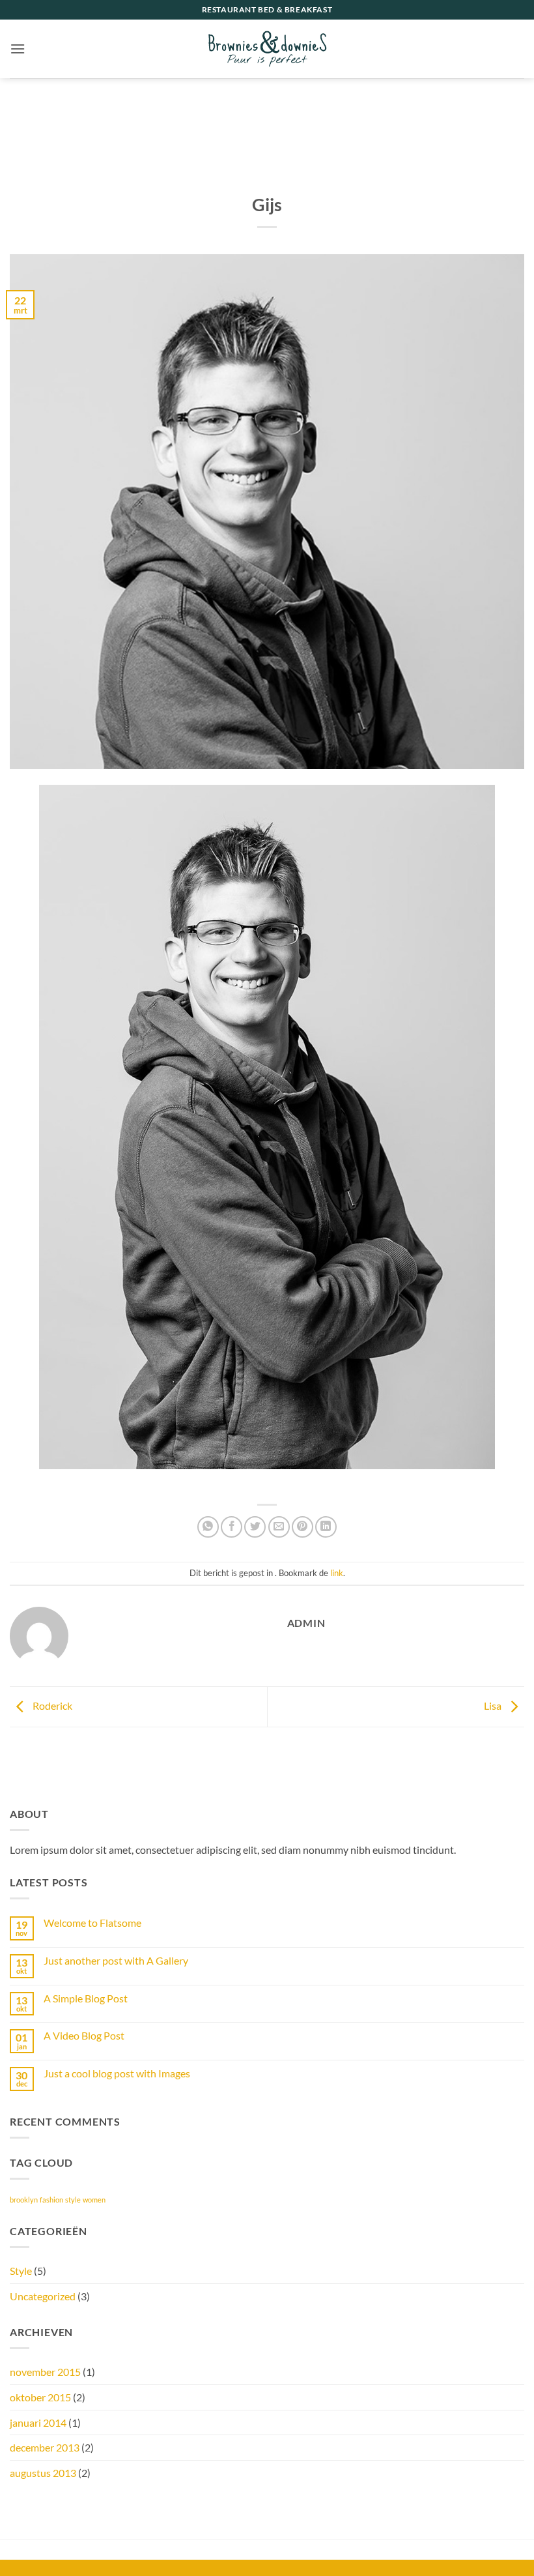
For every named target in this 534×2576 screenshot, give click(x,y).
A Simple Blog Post (86, 1998)
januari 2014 (38, 2422)
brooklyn (24, 2200)
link (337, 1573)
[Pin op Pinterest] (302, 1527)
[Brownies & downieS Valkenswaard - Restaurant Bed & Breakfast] (267, 49)
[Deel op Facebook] (232, 1527)
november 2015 (45, 2372)
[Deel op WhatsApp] (208, 1527)
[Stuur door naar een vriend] (279, 1527)
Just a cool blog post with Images (117, 2073)
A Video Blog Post (84, 2035)
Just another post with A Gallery (116, 1960)
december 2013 (45, 2447)
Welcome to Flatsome (92, 1923)
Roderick (51, 1705)
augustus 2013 (43, 2473)
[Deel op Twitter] (255, 1527)
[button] (18, 49)
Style (21, 2271)
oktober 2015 (40, 2397)
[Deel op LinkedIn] (326, 1527)
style (73, 2200)
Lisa (494, 1705)
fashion (51, 2200)
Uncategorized (43, 2296)
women (94, 2200)
